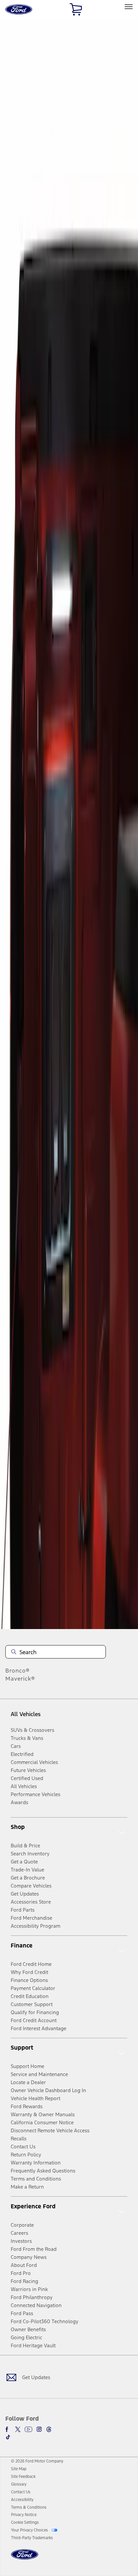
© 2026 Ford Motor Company (37, 2461)
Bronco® (18, 1671)
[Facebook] (8, 2429)
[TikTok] (8, 2437)
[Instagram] (39, 2429)
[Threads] (49, 2429)
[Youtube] (28, 2429)
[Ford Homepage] (25, 2558)
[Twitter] (18, 2429)
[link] (19, 2469)
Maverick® (20, 1679)
